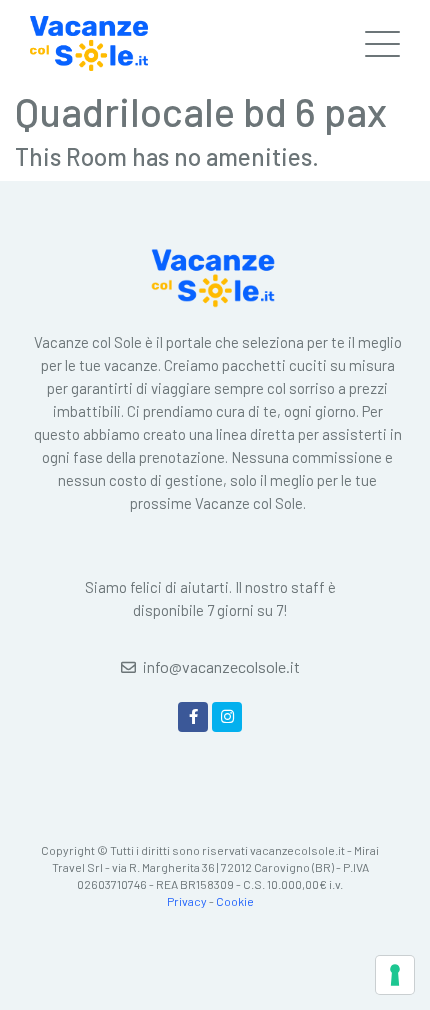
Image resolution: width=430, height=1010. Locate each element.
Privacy (187, 901)
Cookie (235, 901)
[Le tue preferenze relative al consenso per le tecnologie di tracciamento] (395, 975)
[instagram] (227, 717)
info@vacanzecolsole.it (221, 666)
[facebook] (193, 717)
